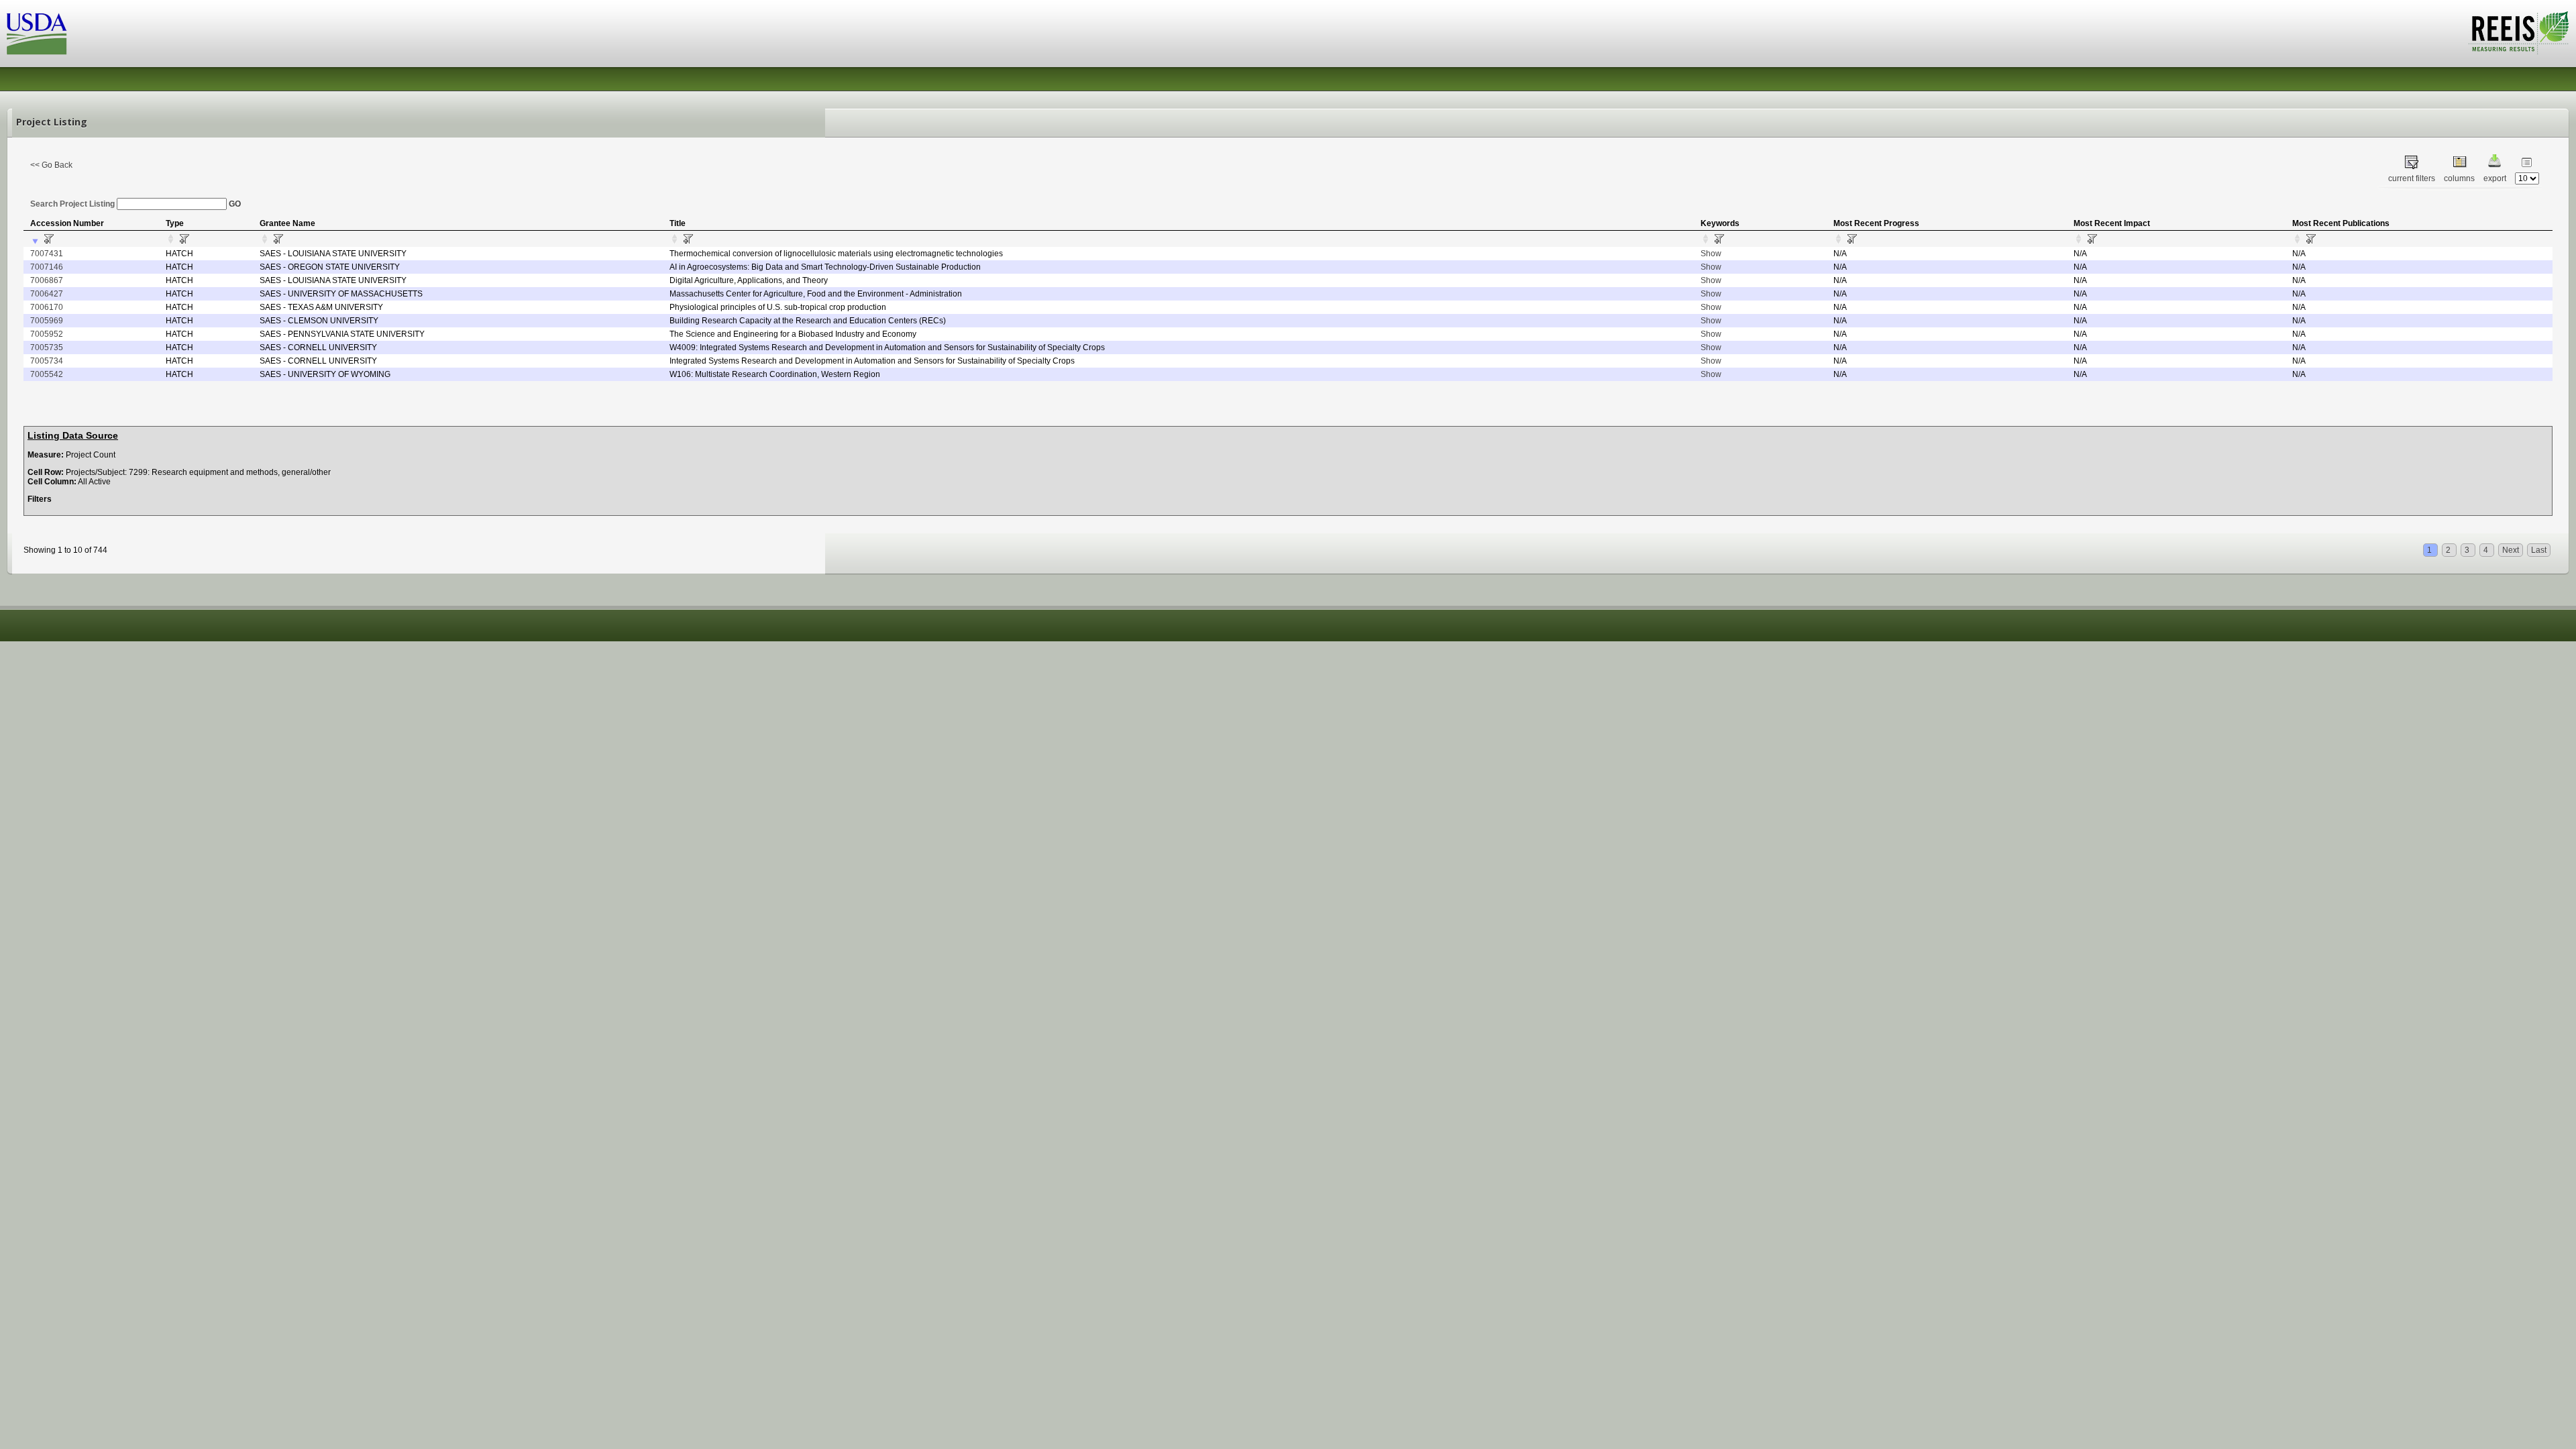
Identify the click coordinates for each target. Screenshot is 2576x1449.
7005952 (47, 334)
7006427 (47, 294)
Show (1711, 254)
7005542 (47, 374)
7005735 (47, 347)
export (2495, 178)
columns (2459, 178)
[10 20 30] (2527, 178)
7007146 (47, 267)
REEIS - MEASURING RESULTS (2519, 33)
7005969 (47, 321)
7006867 (47, 280)
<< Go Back (51, 165)
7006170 (47, 307)
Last (2539, 550)
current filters (2412, 178)
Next (2511, 550)
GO (235, 204)
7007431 (47, 254)
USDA (37, 34)
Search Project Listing (73, 204)
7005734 (47, 361)
